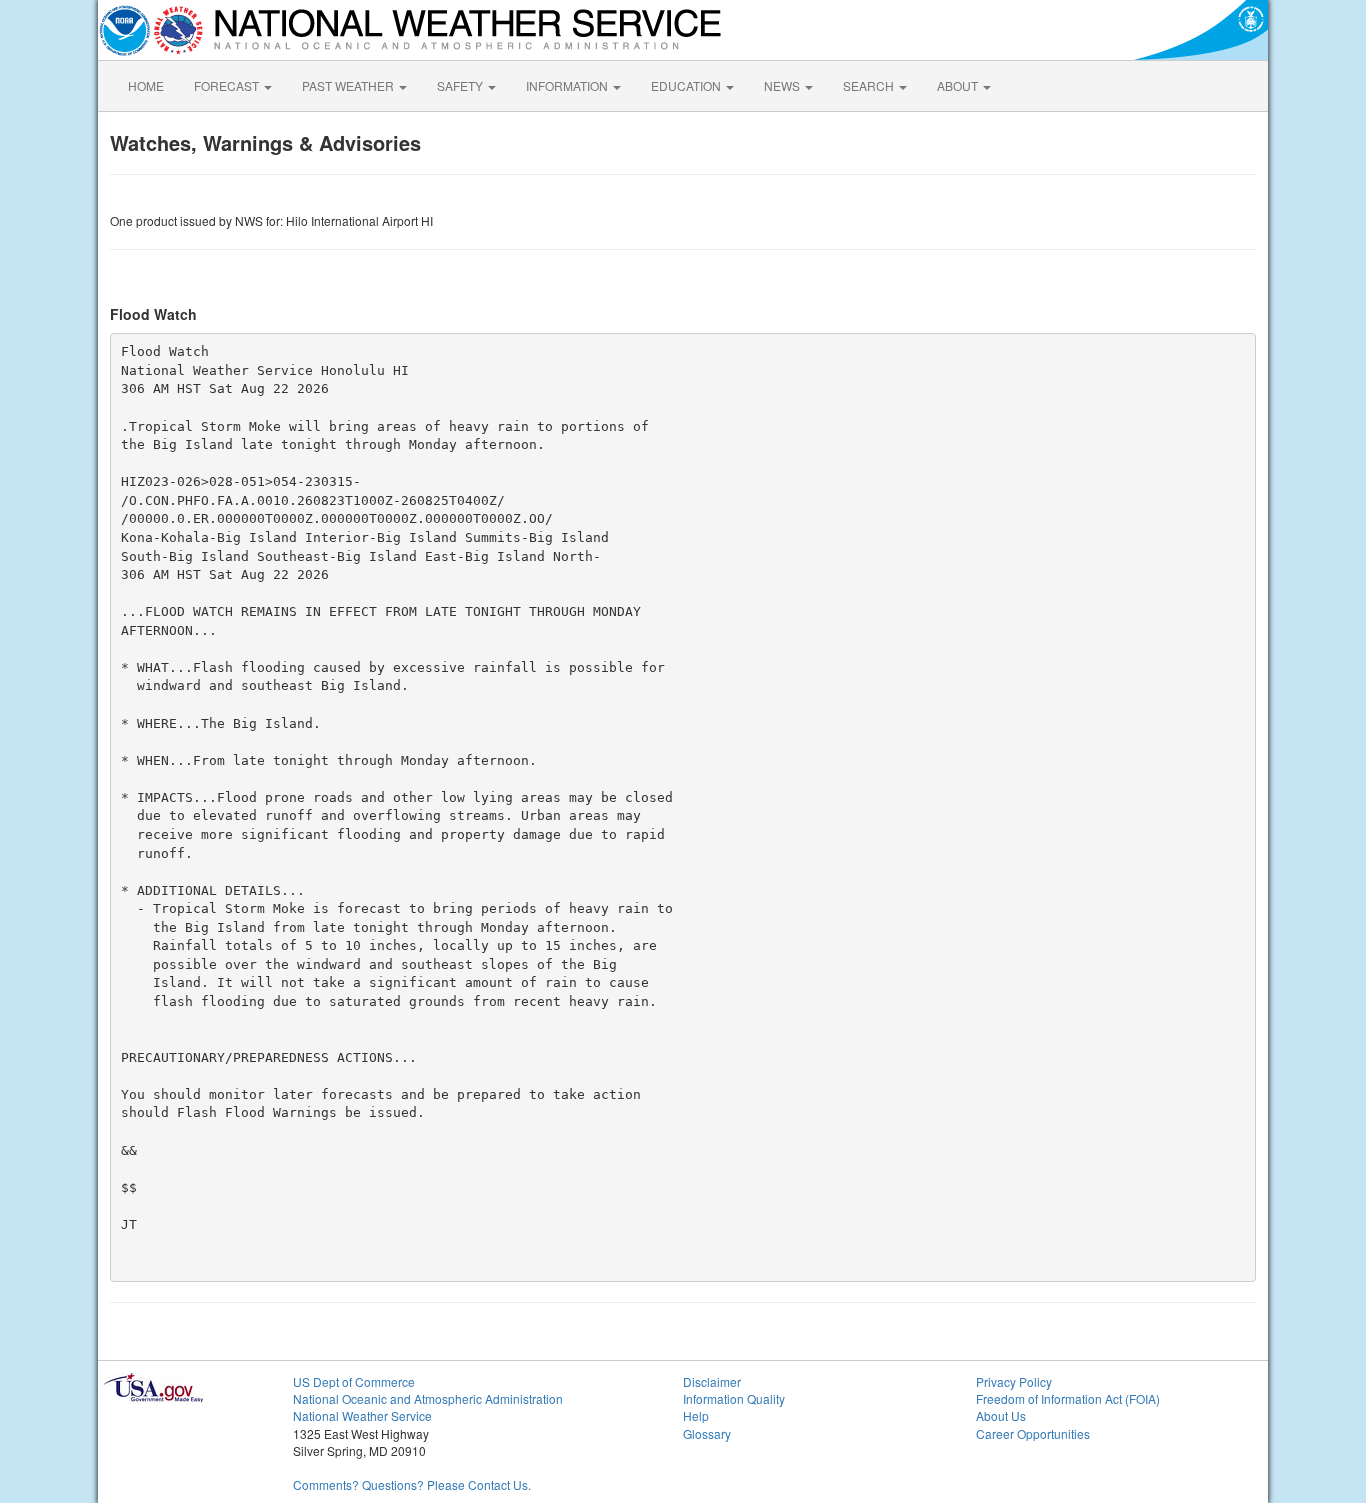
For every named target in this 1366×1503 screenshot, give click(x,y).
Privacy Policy (1014, 1381)
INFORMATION (568, 85)
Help (696, 1415)
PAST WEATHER (349, 85)
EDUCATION (687, 85)
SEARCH (870, 85)
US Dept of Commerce (354, 1381)
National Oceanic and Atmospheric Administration (428, 1398)
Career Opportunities (1033, 1433)
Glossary (707, 1433)
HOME (146, 85)
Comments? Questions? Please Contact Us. (412, 1484)
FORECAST (228, 85)
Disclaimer (712, 1381)
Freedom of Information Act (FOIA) (1068, 1398)
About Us (1001, 1415)
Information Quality (734, 1398)
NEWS (783, 85)
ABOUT (959, 85)
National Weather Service (362, 1415)
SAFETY (461, 85)
